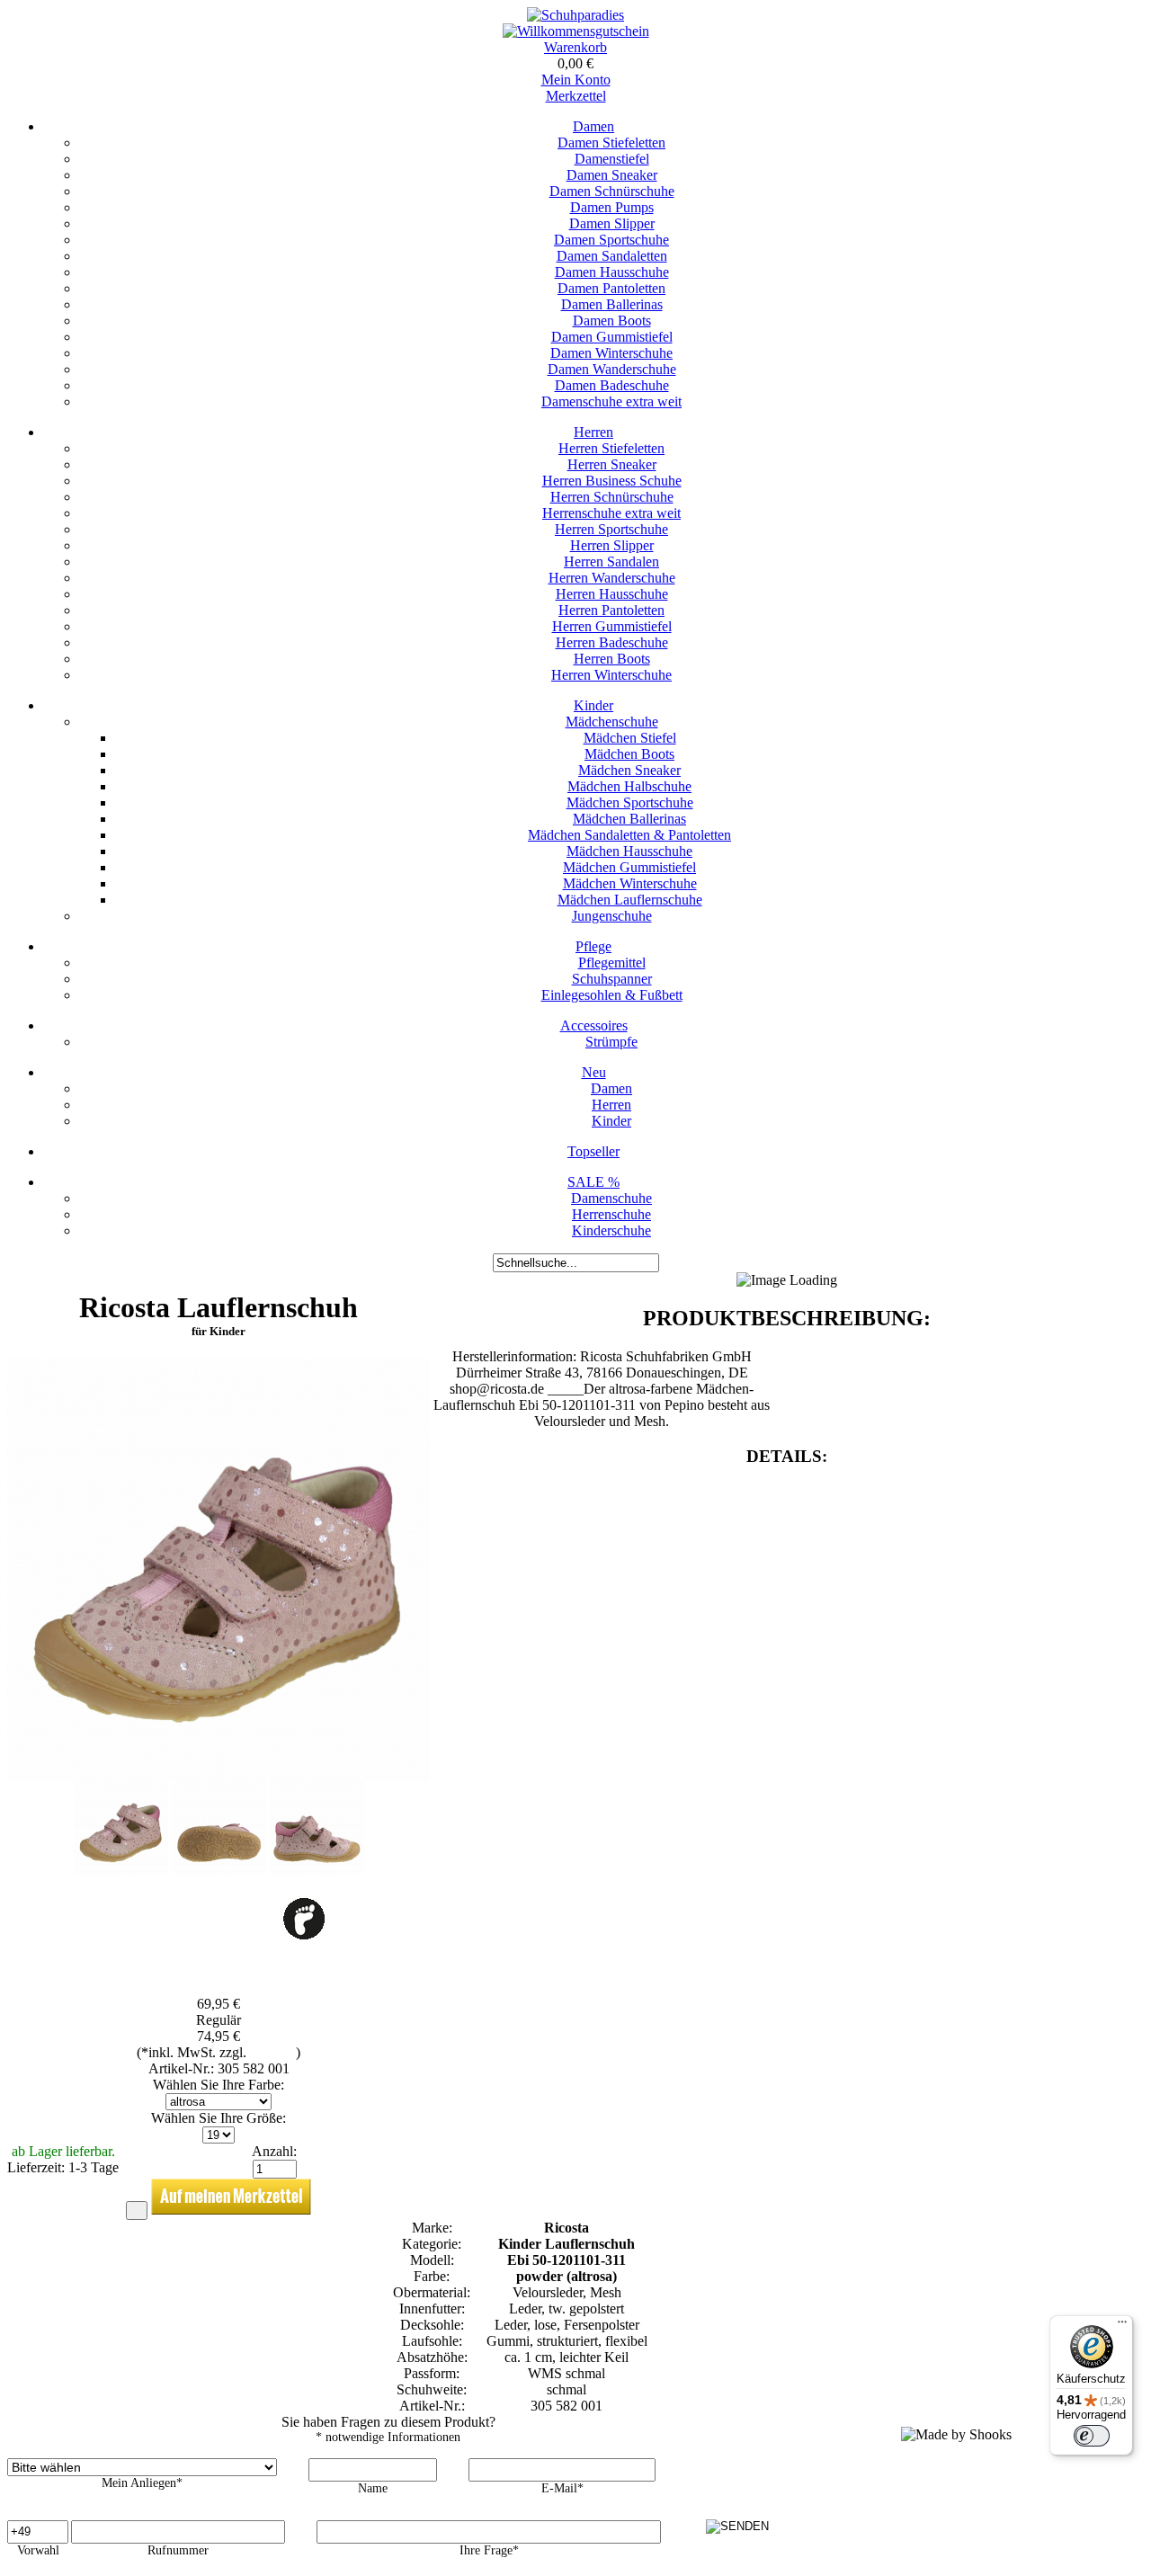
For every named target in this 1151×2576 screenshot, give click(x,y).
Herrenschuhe (611, 1214)
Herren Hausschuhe (612, 594)
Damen (593, 126)
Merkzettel (576, 96)
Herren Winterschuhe (611, 675)
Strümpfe (611, 1042)
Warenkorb (575, 47)
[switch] (1092, 2436)
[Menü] (1122, 2326)
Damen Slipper (612, 223)
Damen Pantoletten (611, 288)
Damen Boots (612, 321)
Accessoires (594, 1025)
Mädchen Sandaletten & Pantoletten (629, 835)
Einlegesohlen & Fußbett (612, 995)
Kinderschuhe (611, 1230)
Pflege (593, 946)
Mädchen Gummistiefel (629, 867)
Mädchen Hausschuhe (629, 851)
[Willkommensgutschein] (576, 31)
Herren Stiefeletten (611, 448)
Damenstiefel (612, 159)
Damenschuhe (611, 1198)
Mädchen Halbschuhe (629, 786)
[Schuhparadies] (575, 15)
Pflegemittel (612, 963)
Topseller (593, 1151)
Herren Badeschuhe (612, 642)
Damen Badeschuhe (612, 385)
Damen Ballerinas (612, 304)
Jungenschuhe (612, 916)
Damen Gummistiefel (612, 337)
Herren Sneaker (612, 464)
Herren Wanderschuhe (612, 578)
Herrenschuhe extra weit (611, 513)
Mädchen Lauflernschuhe (630, 900)
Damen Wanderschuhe (612, 369)
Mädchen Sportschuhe (630, 802)
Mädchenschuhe (612, 722)
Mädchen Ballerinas (629, 819)
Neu (594, 1072)
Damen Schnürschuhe (612, 191)
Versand (273, 2052)
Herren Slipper (612, 545)
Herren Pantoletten (611, 610)
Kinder (593, 705)
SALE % (593, 1182)
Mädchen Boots (629, 754)
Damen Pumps (612, 207)
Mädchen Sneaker (629, 770)
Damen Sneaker (612, 175)
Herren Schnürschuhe (612, 497)
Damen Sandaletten (612, 256)
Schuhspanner (612, 979)
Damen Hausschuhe (612, 272)
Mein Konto (576, 80)
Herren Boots (612, 659)
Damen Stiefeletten (611, 143)
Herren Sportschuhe (611, 529)
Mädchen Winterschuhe (630, 883)
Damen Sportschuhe (611, 240)
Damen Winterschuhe (611, 353)
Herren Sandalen (611, 562)
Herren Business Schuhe (612, 481)
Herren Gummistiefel (612, 626)
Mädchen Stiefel (630, 738)
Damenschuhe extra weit (611, 401)
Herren (593, 432)
